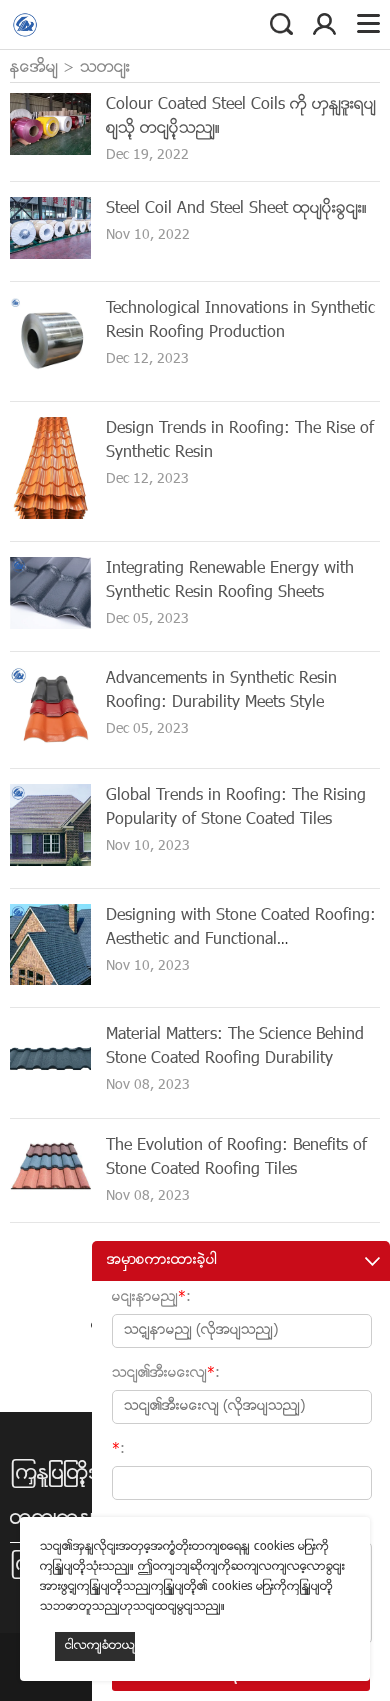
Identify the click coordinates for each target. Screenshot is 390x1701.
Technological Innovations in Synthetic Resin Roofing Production (240, 321)
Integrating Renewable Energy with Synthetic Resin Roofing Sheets (230, 581)
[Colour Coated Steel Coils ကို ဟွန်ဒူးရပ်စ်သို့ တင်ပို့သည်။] (50, 151)
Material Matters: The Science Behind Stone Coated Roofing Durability (235, 1047)
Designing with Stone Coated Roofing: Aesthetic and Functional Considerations (241, 940)
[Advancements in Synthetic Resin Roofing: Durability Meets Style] (50, 742)
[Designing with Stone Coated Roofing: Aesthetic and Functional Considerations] (50, 981)
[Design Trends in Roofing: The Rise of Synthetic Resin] (51, 515)
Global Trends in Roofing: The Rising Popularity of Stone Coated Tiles (236, 808)
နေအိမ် (34, 68)
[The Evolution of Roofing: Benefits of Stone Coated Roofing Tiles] (50, 1196)
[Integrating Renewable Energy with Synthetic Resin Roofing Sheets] (50, 625)
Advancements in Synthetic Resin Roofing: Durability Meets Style (221, 691)
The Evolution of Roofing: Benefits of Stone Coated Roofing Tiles (236, 1158)
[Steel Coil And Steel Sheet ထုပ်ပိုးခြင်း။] (50, 255)
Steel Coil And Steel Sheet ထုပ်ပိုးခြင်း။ (236, 209)
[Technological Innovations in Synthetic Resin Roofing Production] (51, 375)
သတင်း (105, 68)
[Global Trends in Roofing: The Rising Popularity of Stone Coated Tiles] (50, 862)
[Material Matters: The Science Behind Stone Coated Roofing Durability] (50, 1092)
